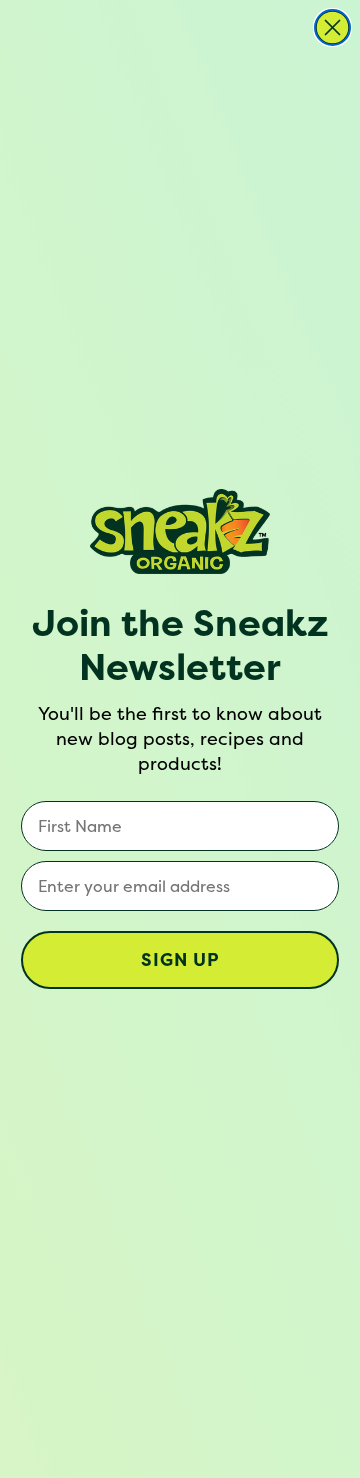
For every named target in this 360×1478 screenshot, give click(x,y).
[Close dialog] (332, 27)
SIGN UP (180, 959)
